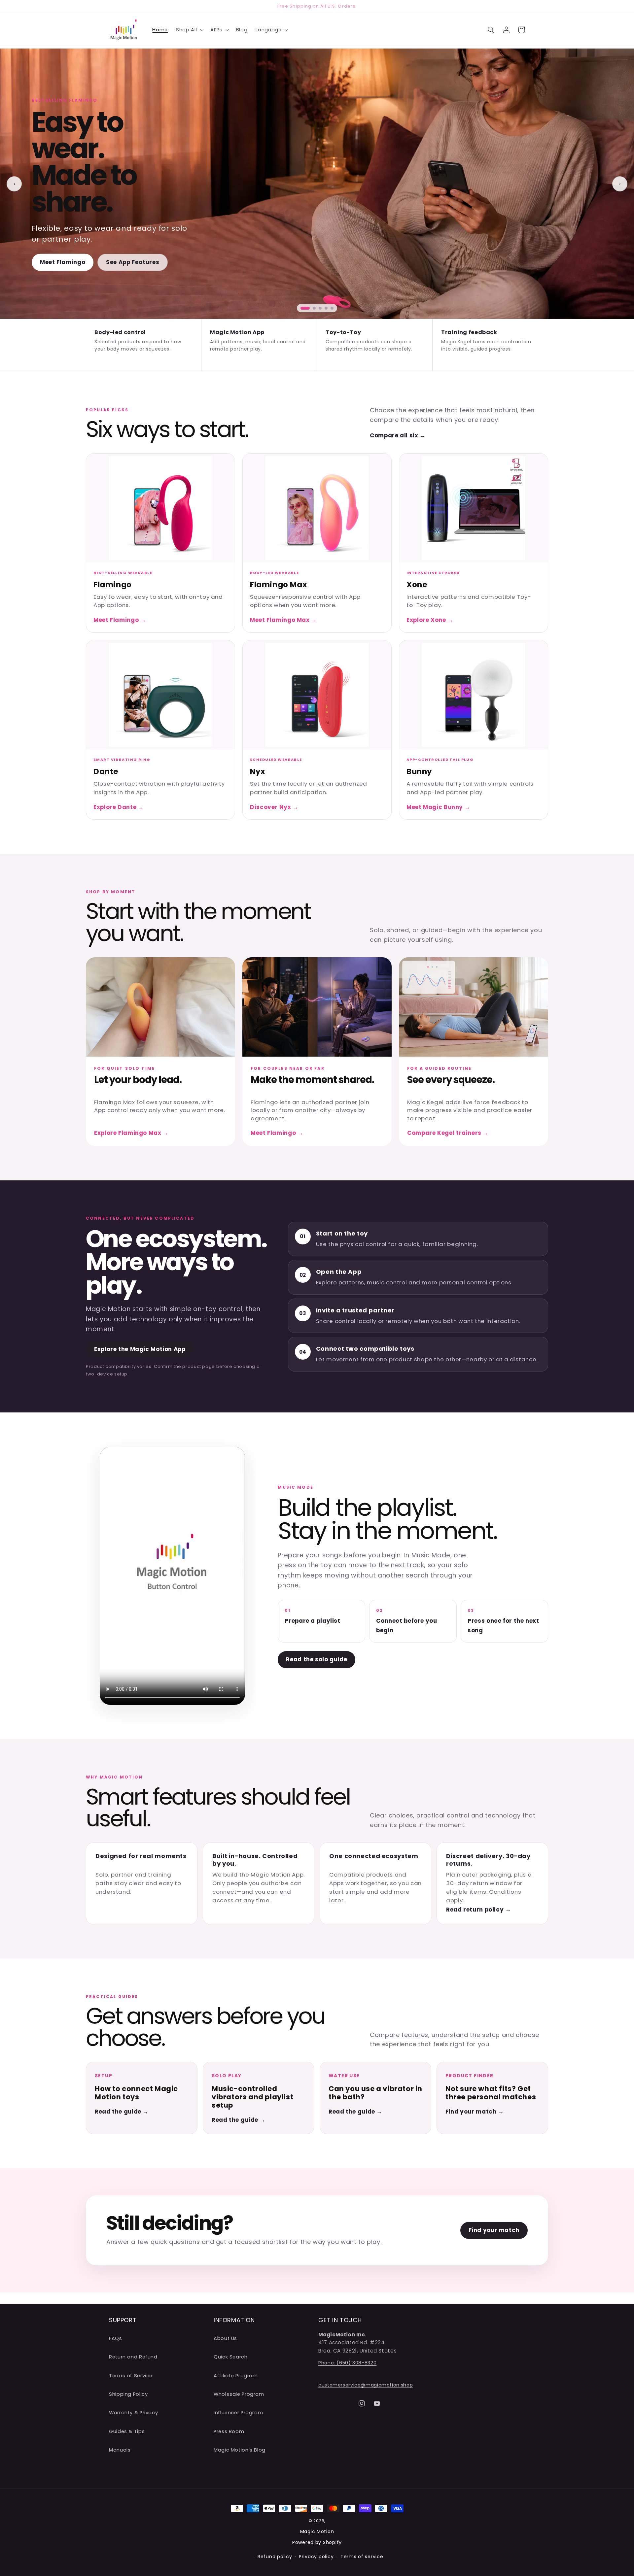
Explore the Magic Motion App (140, 1349)
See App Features (133, 262)
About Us (225, 2338)
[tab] (305, 308)
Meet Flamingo (63, 262)
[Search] (491, 30)
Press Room (229, 2431)
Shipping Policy (128, 2394)
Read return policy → (479, 1910)
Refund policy (275, 2557)
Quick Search (231, 2357)
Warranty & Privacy (133, 2413)
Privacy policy (316, 2557)
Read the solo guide (317, 1659)
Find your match (494, 2230)
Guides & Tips (127, 2431)
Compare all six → (398, 435)
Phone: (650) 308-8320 (347, 2363)
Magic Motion (317, 2531)
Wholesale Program (239, 2394)
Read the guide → (122, 2112)
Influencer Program (238, 2413)
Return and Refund (133, 2357)
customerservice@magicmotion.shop (366, 2385)
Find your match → (475, 2112)
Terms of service (362, 2557)
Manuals (120, 2450)
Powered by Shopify (317, 2542)
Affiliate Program (236, 2375)
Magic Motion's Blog (240, 2450)
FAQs (116, 2338)
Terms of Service (131, 2375)
